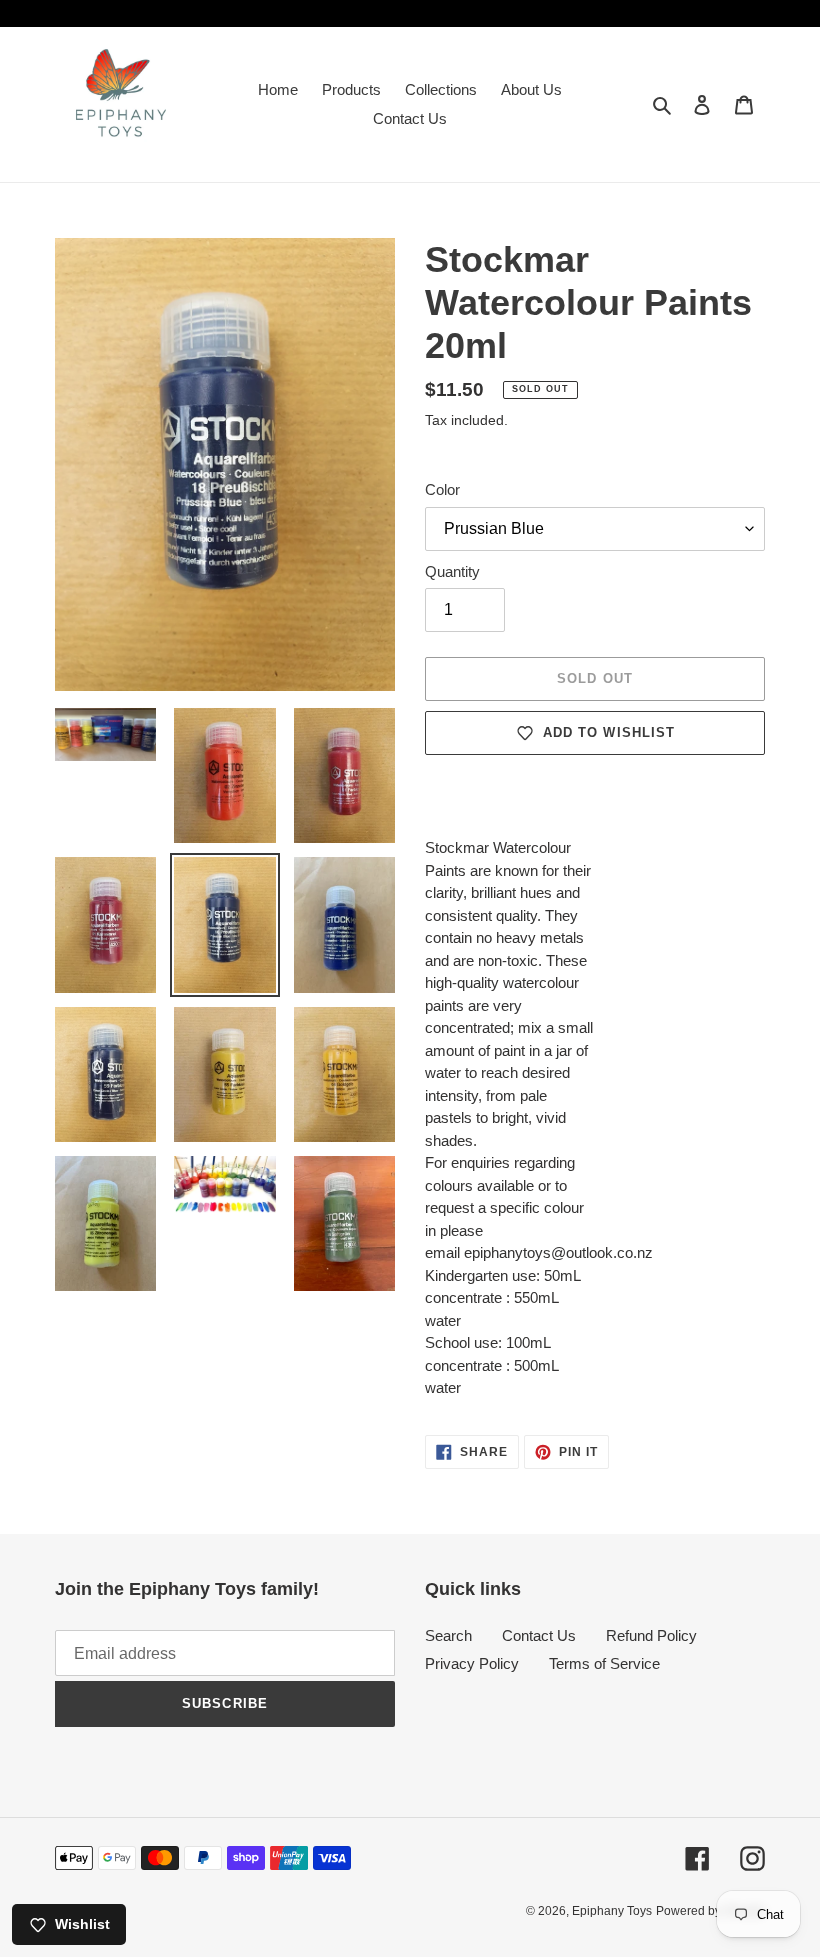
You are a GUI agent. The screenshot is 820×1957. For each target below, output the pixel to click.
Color (442, 489)
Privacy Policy (472, 1663)
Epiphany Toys (612, 1911)
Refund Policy (651, 1635)
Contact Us (539, 1635)
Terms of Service (604, 1663)
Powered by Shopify (710, 1911)
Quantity (452, 571)
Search (448, 1635)
